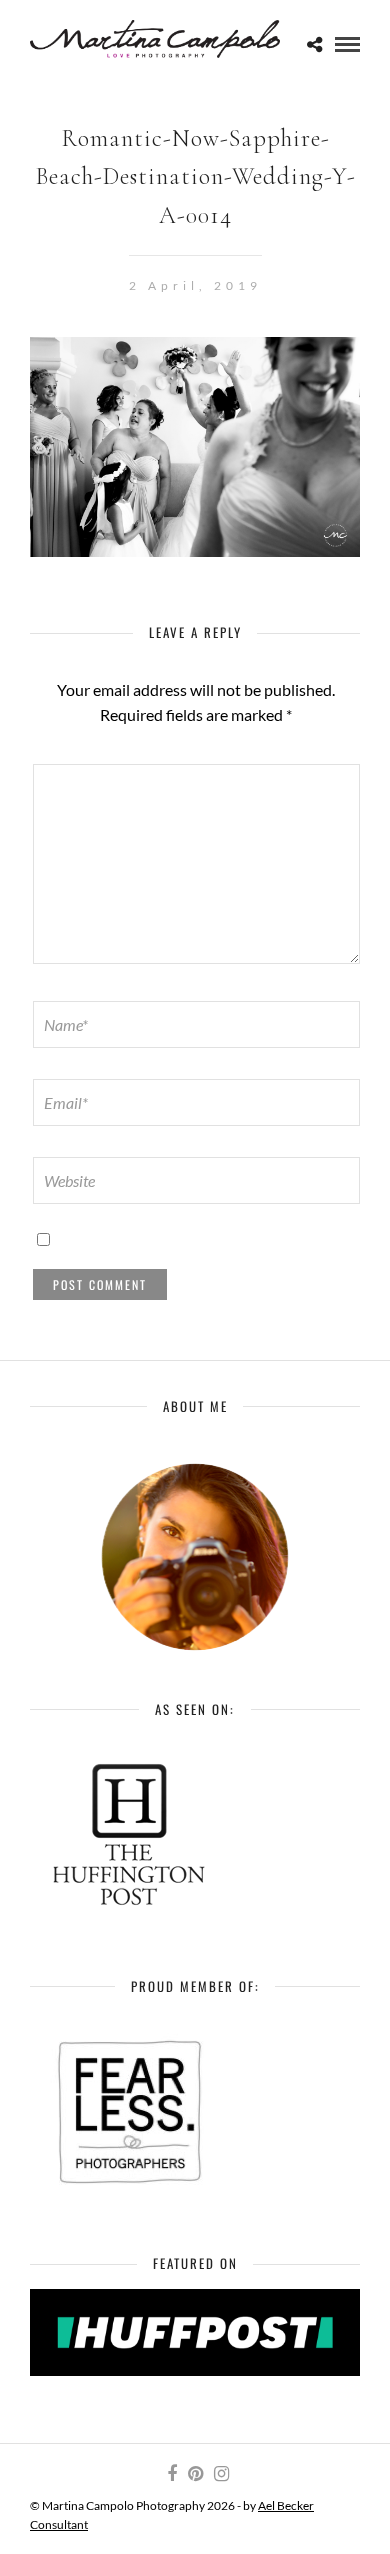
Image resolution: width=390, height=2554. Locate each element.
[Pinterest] (195, 2474)
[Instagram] (221, 2474)
